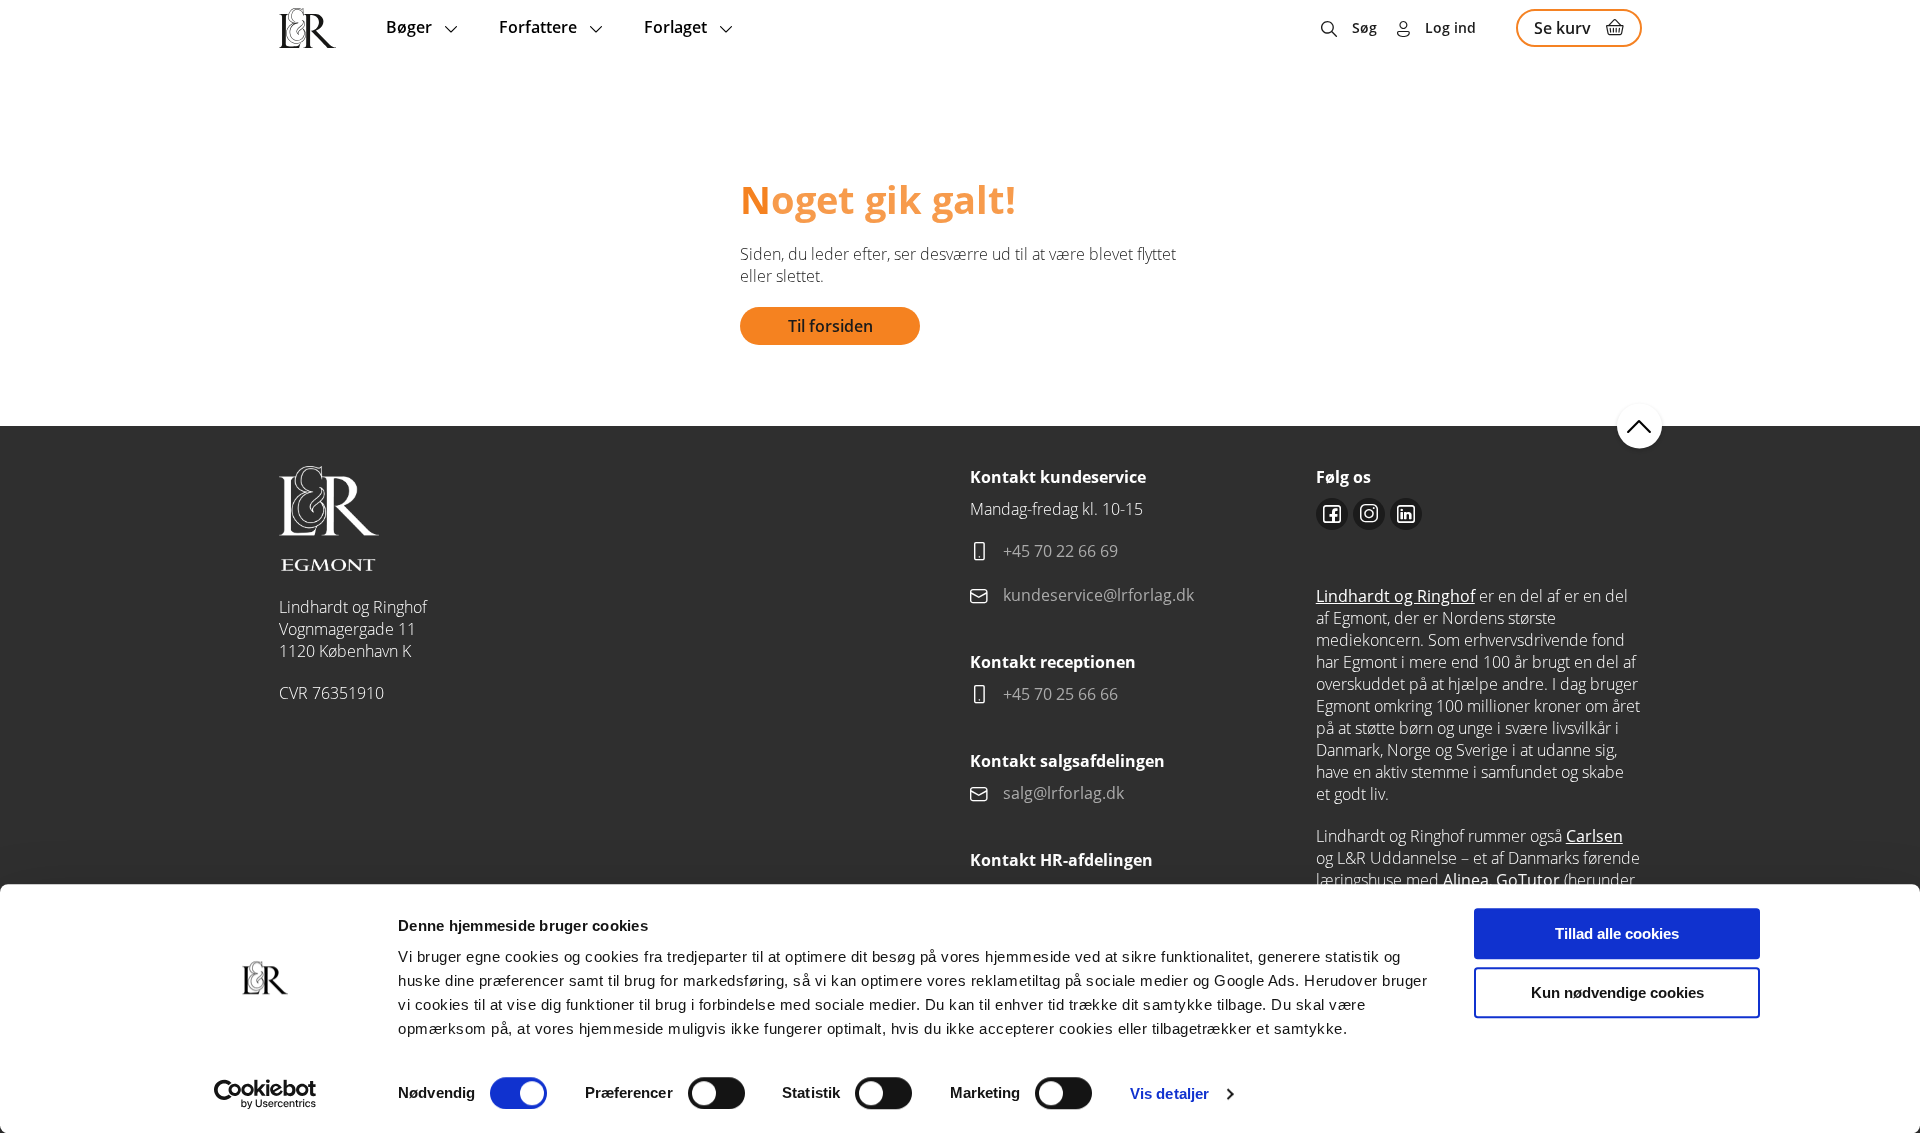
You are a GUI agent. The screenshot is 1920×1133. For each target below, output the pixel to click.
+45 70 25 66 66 (1060, 694)
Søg (1364, 27)
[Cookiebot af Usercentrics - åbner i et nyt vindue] (265, 1094)
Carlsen (1594, 836)
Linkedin (1406, 514)
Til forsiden (830, 326)
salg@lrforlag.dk (1063, 793)
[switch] (716, 1093)
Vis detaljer (1169, 1093)
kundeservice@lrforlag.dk (1098, 595)
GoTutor (1528, 880)
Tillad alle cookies (1617, 933)
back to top (1639, 426)
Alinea (1466, 880)
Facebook (1332, 514)
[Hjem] (307, 28)
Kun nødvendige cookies (1617, 992)
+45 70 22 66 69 (1060, 551)
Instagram (1369, 514)
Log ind (1450, 27)
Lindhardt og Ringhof (1395, 596)
